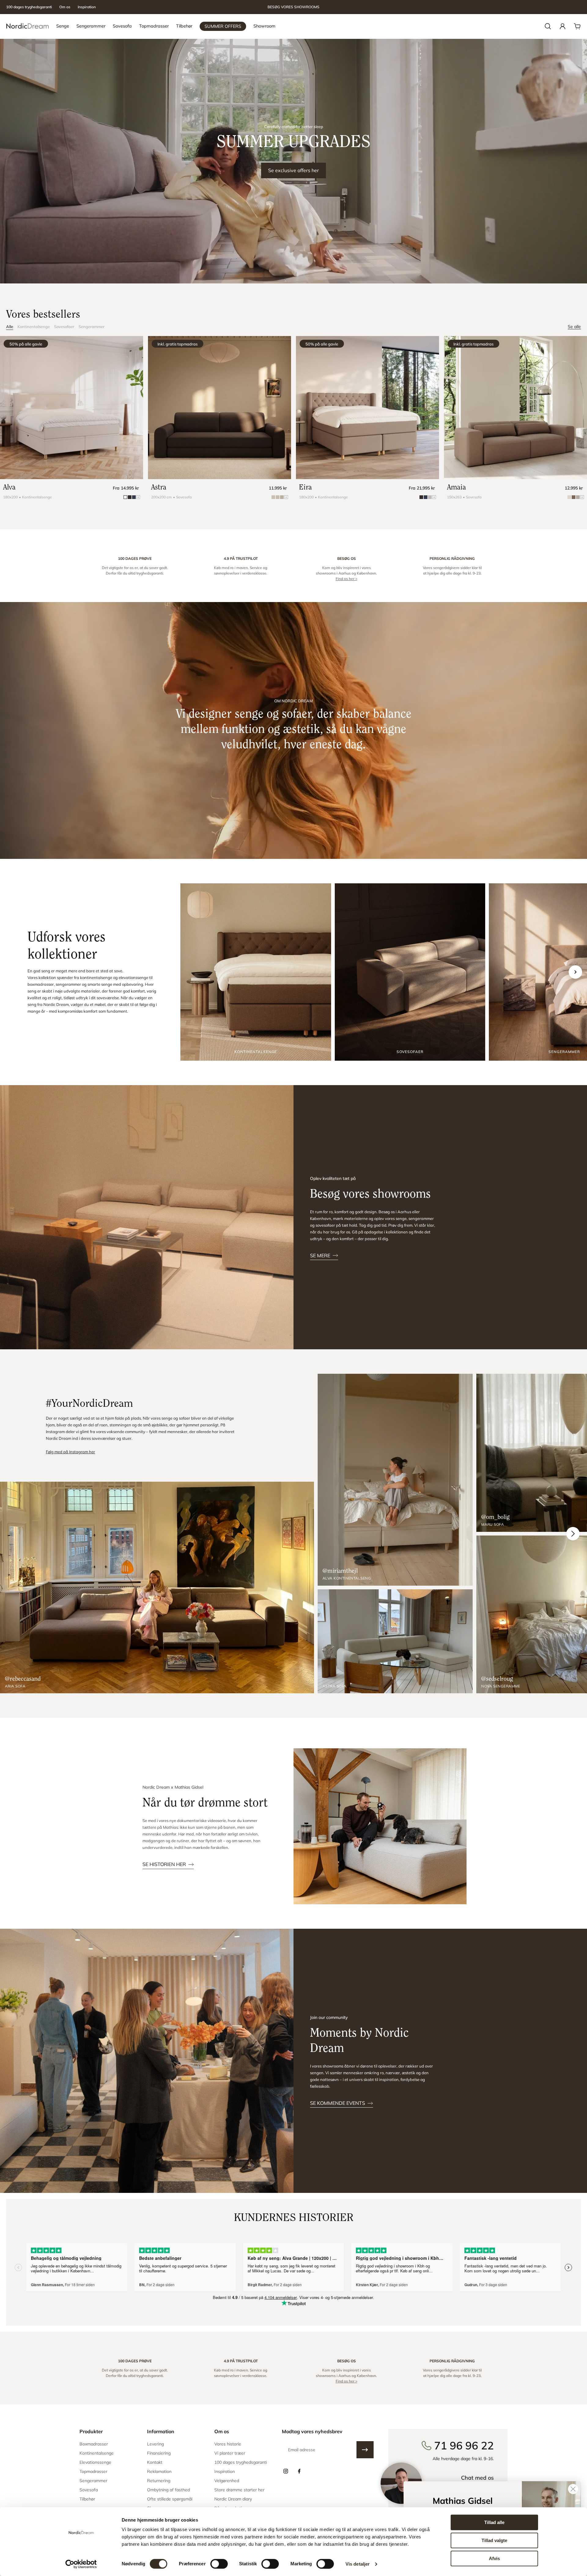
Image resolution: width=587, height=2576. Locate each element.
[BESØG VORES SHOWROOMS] (293, 7)
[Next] (573, 1534)
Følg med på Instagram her (70, 1452)
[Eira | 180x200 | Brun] (367, 408)
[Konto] (563, 26)
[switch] (219, 2564)
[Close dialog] (573, 2489)
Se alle (574, 327)
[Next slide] (575, 972)
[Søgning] (548, 26)
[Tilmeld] (365, 2450)
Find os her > (347, 579)
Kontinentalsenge (34, 327)
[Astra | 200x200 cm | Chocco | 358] (220, 408)
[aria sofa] (157, 1588)
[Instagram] (286, 2471)
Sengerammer (92, 327)
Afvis (494, 2558)
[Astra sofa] (395, 1641)
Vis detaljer (358, 2564)
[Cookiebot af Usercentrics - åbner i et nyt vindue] (81, 2564)
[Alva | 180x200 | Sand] (72, 408)
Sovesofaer (64, 327)
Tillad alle (494, 2522)
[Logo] (28, 26)
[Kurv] (577, 26)
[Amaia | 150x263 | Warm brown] (515, 408)
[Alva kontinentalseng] (395, 1480)
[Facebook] (299, 2471)
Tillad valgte (494, 2540)
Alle (10, 327)
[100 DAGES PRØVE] (135, 569)
